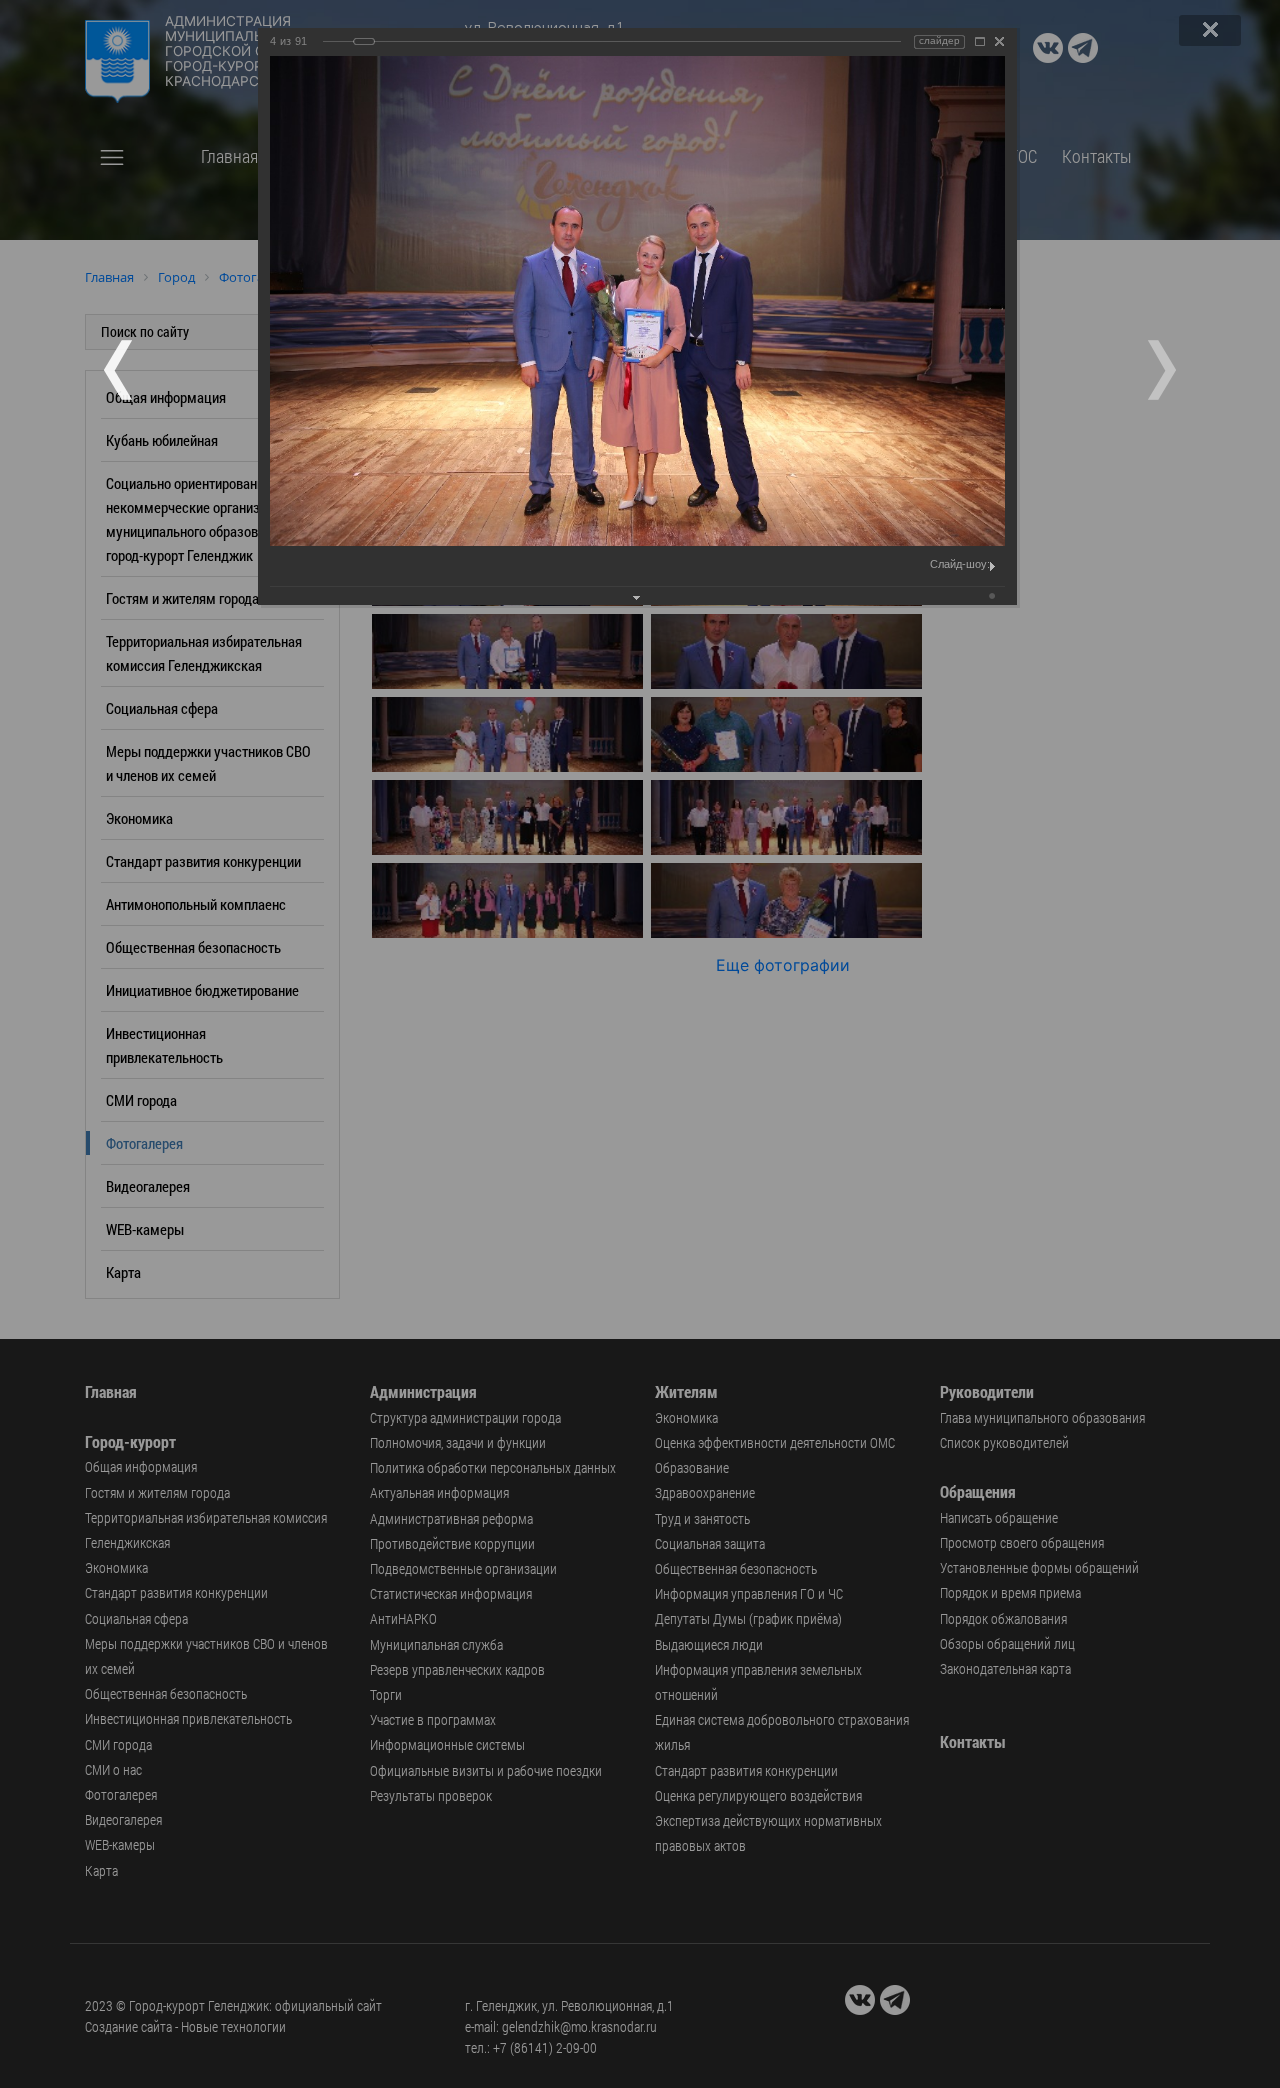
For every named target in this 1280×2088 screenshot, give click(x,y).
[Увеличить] (980, 41)
